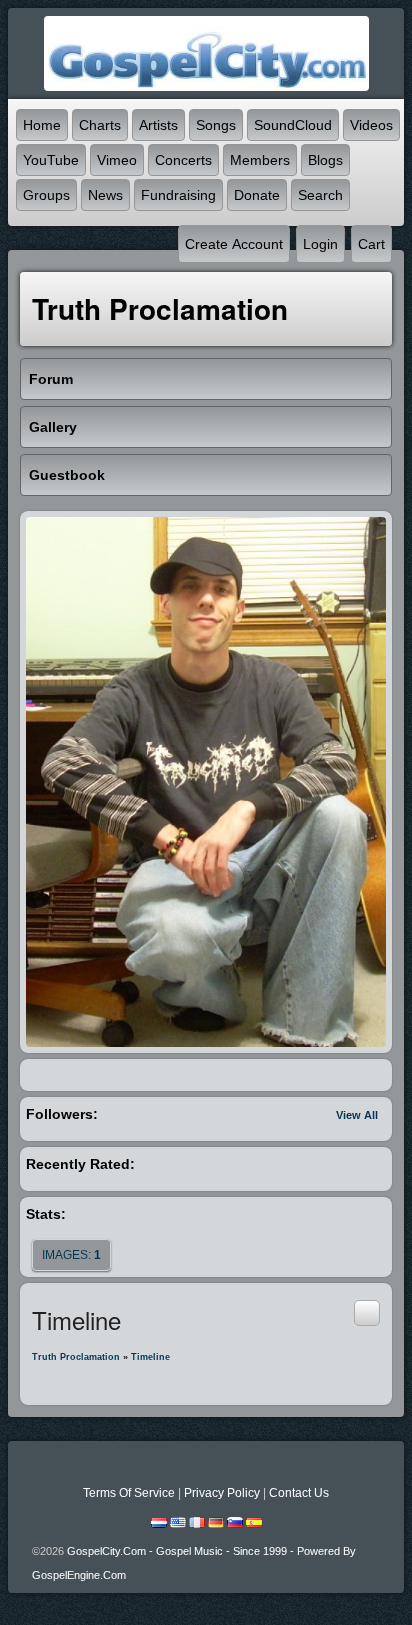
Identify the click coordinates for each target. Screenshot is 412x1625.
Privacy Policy (222, 1493)
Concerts (183, 160)
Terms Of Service (129, 1493)
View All (357, 1115)
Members (260, 160)
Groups (46, 195)
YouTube (51, 160)
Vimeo (117, 160)
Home (42, 125)
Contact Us (299, 1493)
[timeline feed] (367, 1312)
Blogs (325, 160)
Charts (100, 125)
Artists (158, 125)
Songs (216, 125)
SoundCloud (293, 125)
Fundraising (178, 195)
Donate (257, 195)
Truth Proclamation (76, 1357)
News (105, 195)
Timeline (150, 1357)
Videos (371, 125)
